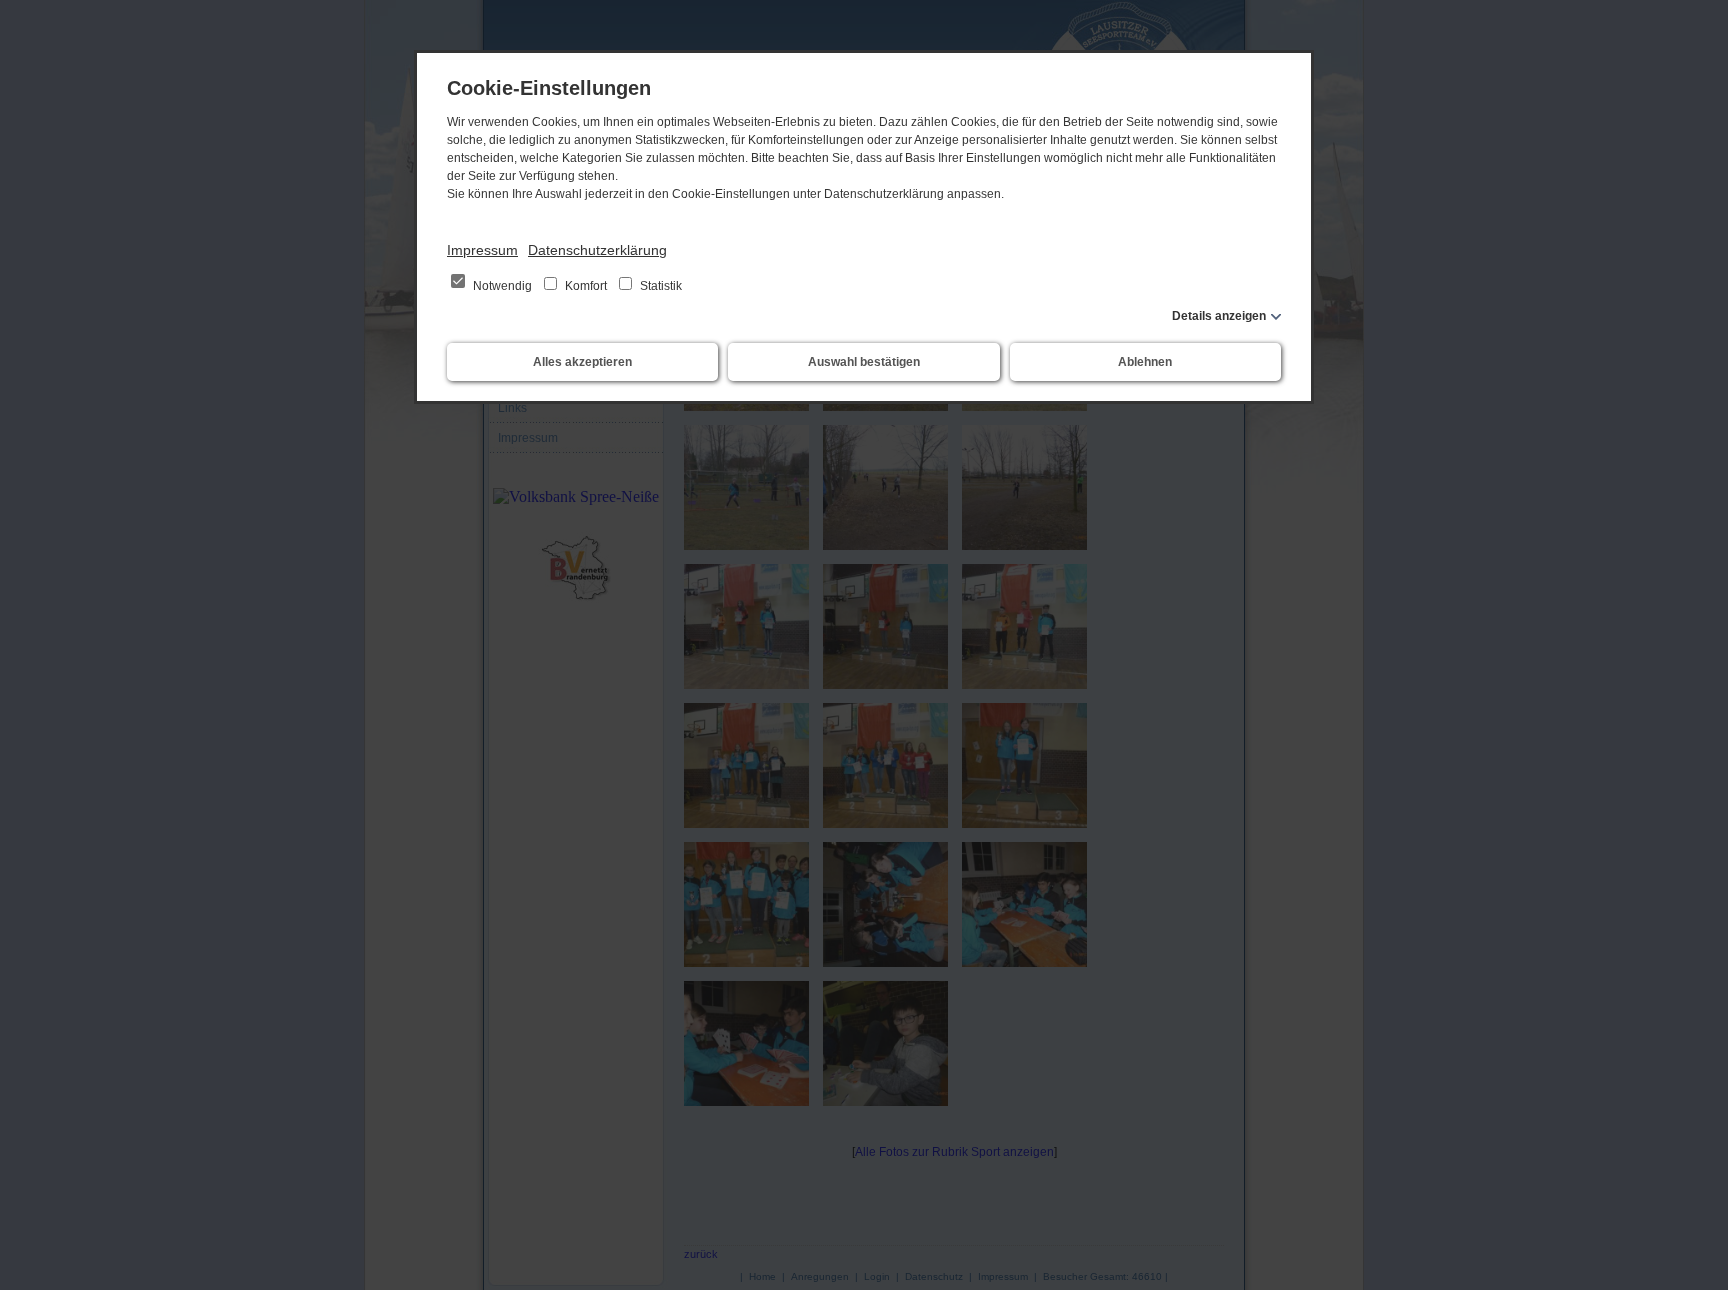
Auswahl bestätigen (864, 362)
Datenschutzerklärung (597, 250)
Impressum (482, 250)
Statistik (659, 286)
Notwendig (502, 286)
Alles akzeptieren (582, 362)
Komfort (586, 286)
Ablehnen (1145, 362)
